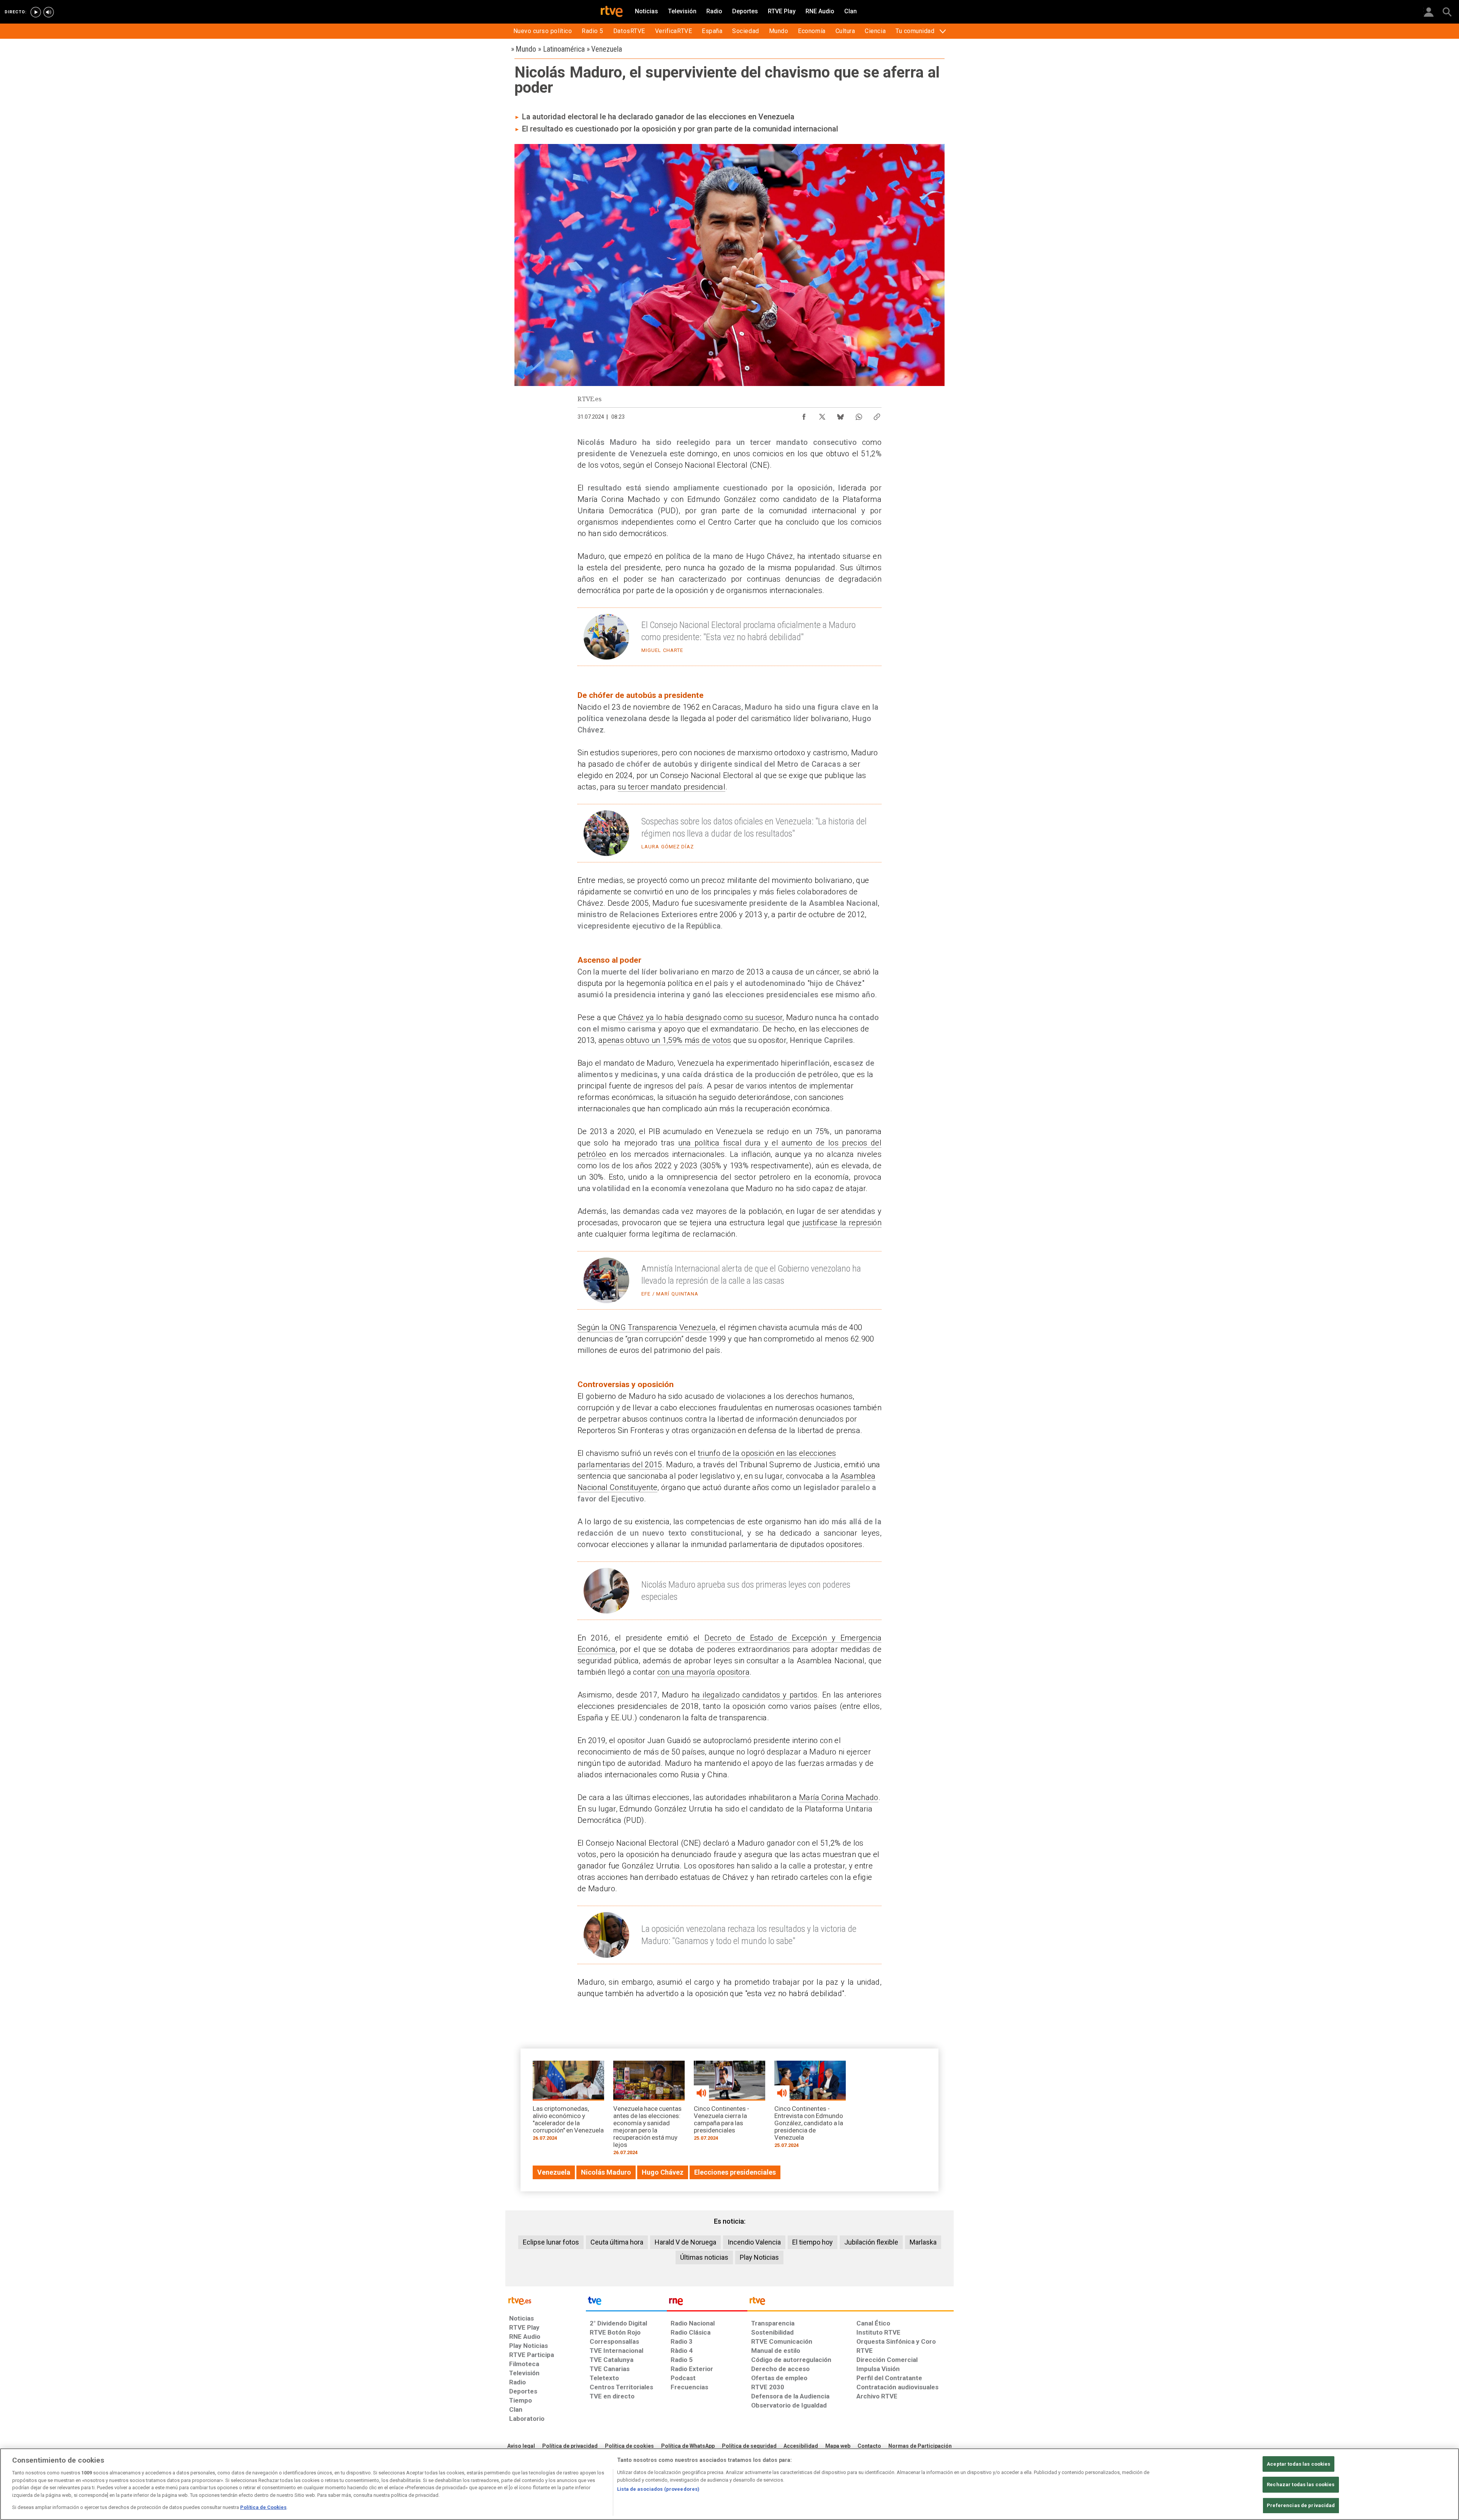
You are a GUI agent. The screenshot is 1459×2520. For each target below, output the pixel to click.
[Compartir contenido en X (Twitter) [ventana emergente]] (822, 415)
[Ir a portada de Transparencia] (851, 2303)
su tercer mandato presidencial (672, 787)
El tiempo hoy (813, 2242)
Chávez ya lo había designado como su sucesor (700, 1017)
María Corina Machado (839, 1797)
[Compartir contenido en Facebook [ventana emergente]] (804, 415)
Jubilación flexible (871, 2242)
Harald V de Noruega (685, 2242)
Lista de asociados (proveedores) (658, 2489)
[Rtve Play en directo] (36, 12)
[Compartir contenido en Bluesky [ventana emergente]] (840, 415)
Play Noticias (759, 2257)
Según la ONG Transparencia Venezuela (647, 1327)
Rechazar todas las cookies (1301, 2484)
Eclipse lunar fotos (551, 2242)
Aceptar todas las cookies (1298, 2464)
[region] (729, 2484)
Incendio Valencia (754, 2242)
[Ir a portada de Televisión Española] (626, 2303)
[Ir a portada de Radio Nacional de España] (707, 2303)
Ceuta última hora (617, 2242)
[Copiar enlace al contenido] (877, 415)
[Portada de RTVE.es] (612, 12)
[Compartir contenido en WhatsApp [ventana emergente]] (859, 415)
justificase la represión (842, 1223)
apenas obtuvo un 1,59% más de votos (665, 1040)
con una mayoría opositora (703, 1672)
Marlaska (923, 2242)
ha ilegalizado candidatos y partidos (755, 1695)
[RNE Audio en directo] (49, 12)
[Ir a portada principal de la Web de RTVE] (546, 2300)
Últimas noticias (704, 2257)
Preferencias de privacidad (1301, 2505)
